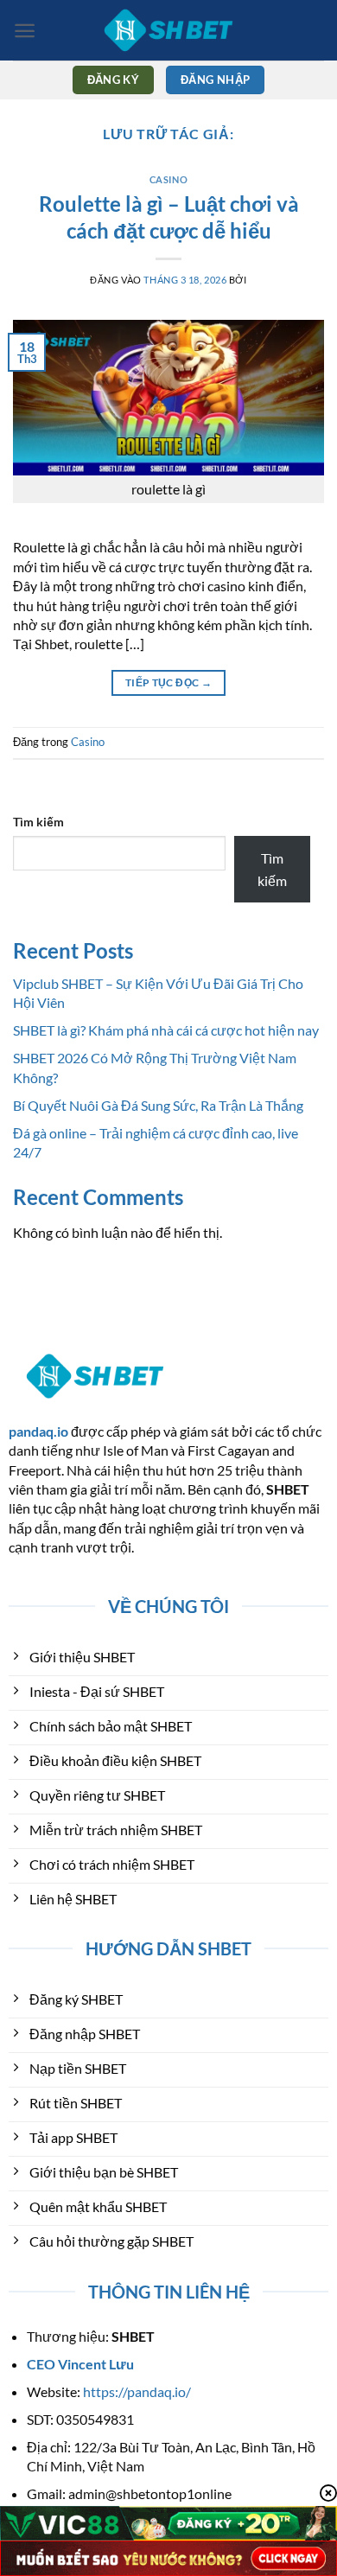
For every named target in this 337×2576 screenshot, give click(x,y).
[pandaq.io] (168, 30)
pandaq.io (38, 1431)
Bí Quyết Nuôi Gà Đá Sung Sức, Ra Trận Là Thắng (158, 1105)
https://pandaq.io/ (137, 2391)
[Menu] (25, 31)
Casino (168, 179)
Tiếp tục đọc (168, 682)
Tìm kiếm (38, 822)
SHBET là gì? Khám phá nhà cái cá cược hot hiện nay (166, 1030)
